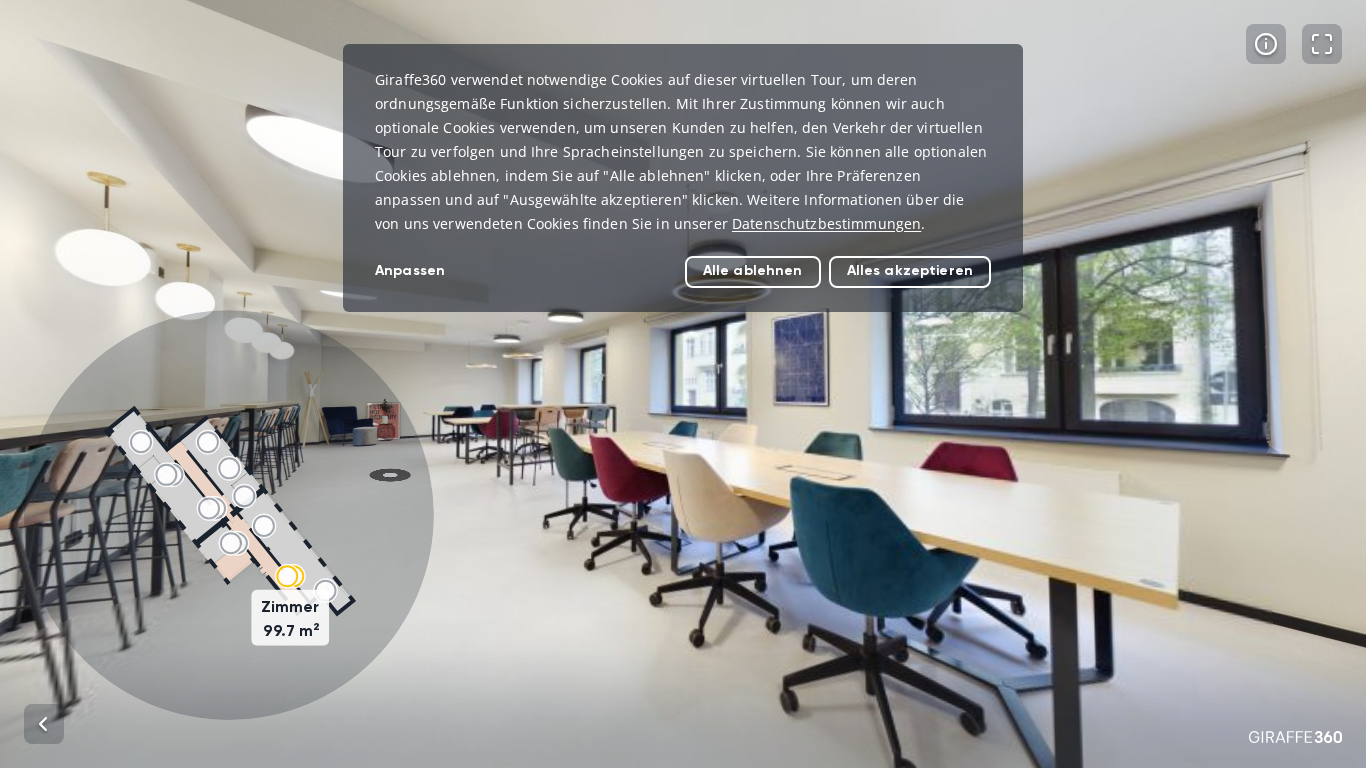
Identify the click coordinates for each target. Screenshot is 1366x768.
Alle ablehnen (753, 270)
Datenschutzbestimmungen (826, 223)
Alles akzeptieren (910, 270)
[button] (229, 515)
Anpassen (410, 270)
